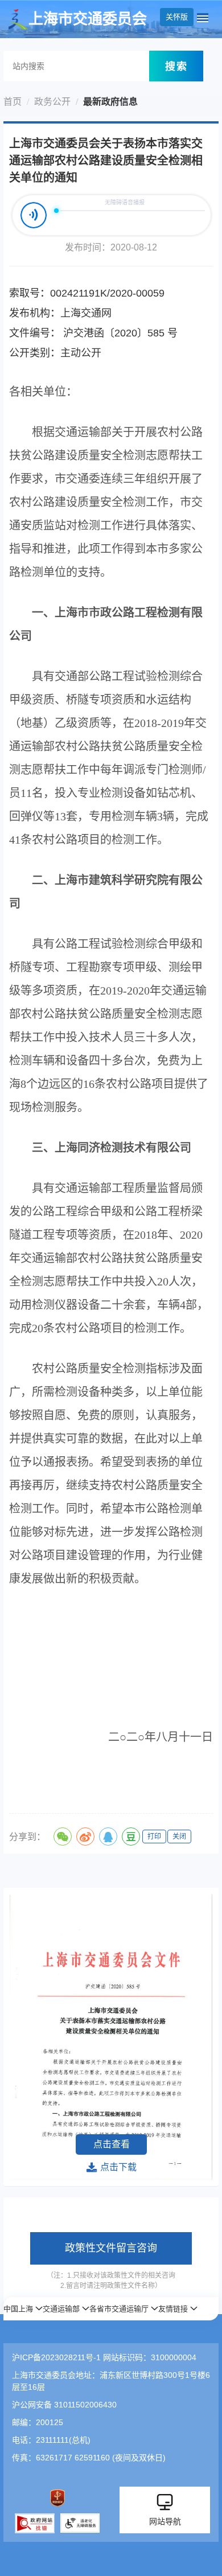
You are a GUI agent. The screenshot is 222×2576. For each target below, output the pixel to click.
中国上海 (18, 2309)
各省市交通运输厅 (119, 2309)
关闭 (179, 1837)
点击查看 (112, 2144)
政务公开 (52, 102)
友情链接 (173, 2309)
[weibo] (85, 1837)
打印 (154, 1837)
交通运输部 (61, 2309)
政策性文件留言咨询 (111, 2248)
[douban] (131, 1837)
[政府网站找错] (35, 2523)
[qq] (108, 1837)
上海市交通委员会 (88, 19)
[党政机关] (57, 2498)
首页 (13, 102)
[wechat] (63, 1837)
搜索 (176, 66)
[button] (23, 2309)
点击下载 (118, 2167)
